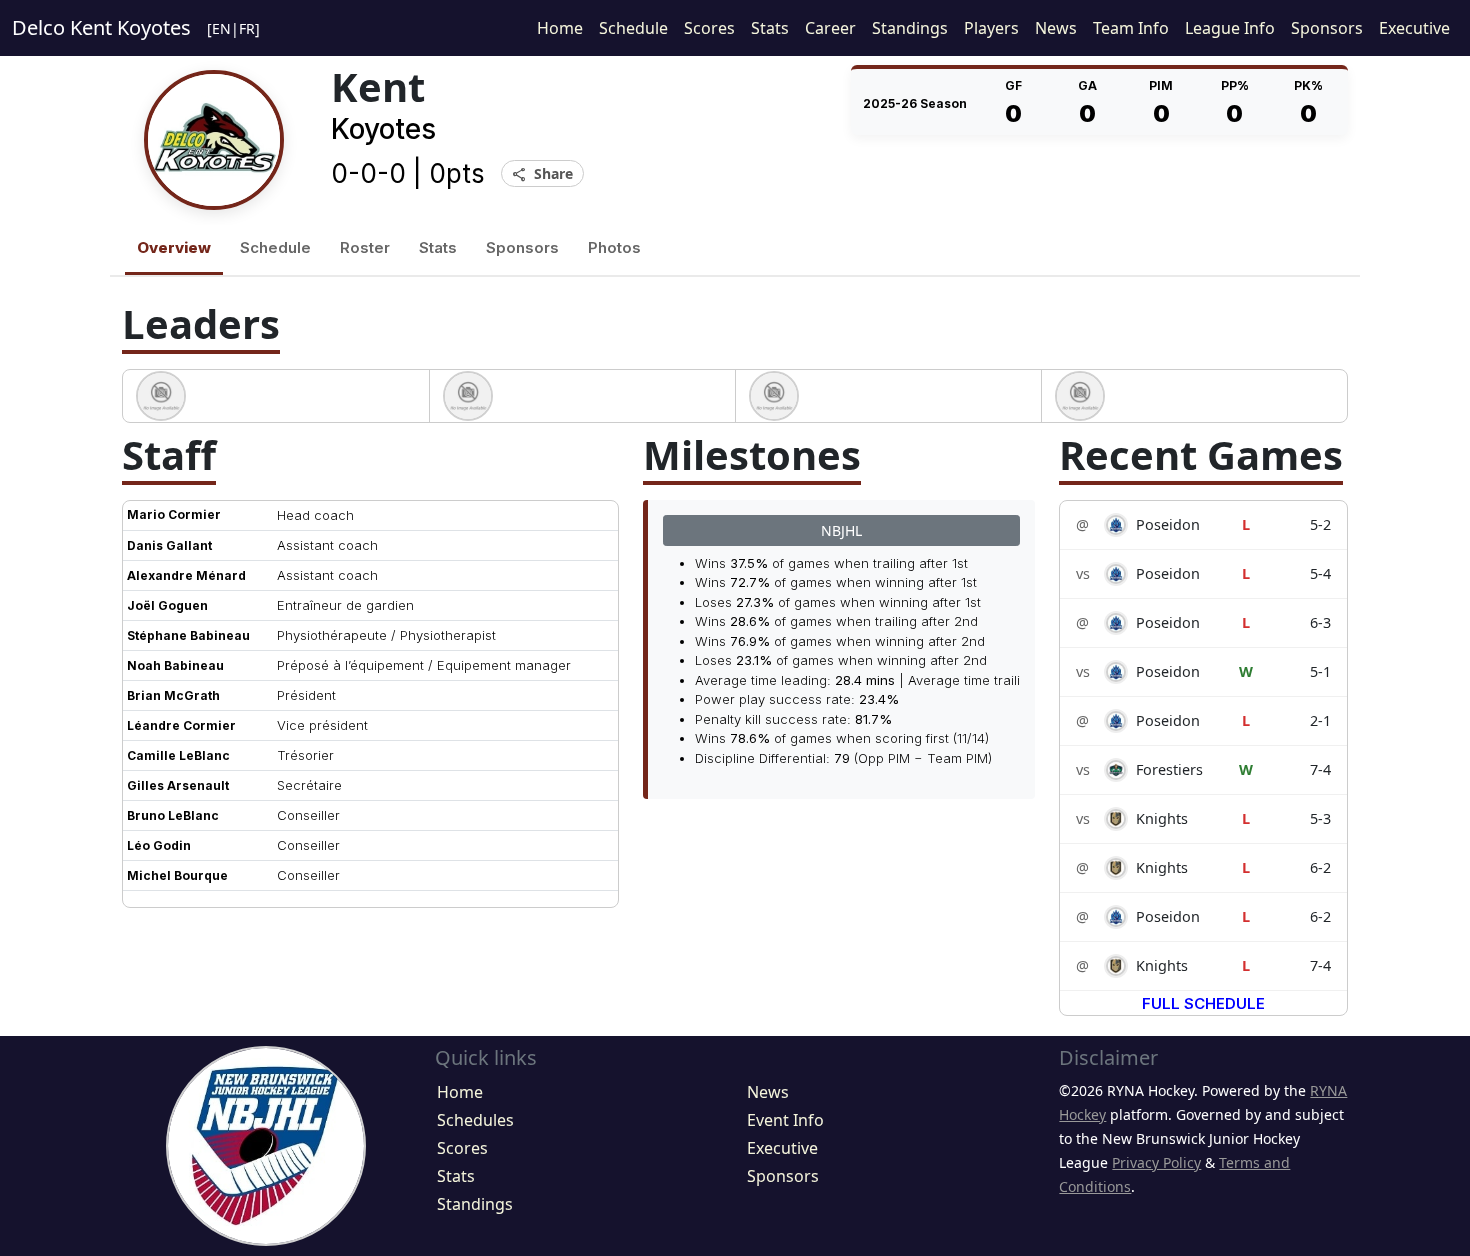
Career (830, 28)
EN (221, 28)
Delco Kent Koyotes (101, 27)
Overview (174, 247)
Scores (709, 28)
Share (542, 174)
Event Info (785, 1120)
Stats (770, 28)
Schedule (633, 28)
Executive (1414, 28)
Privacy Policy (1156, 1162)
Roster (365, 247)
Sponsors (1327, 28)
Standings (910, 28)
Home (560, 28)
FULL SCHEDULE (1203, 1003)
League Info (1230, 28)
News (1056, 28)
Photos (614, 247)
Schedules (475, 1120)
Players (991, 28)
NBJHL (841, 530)
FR (247, 28)
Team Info (1131, 28)
